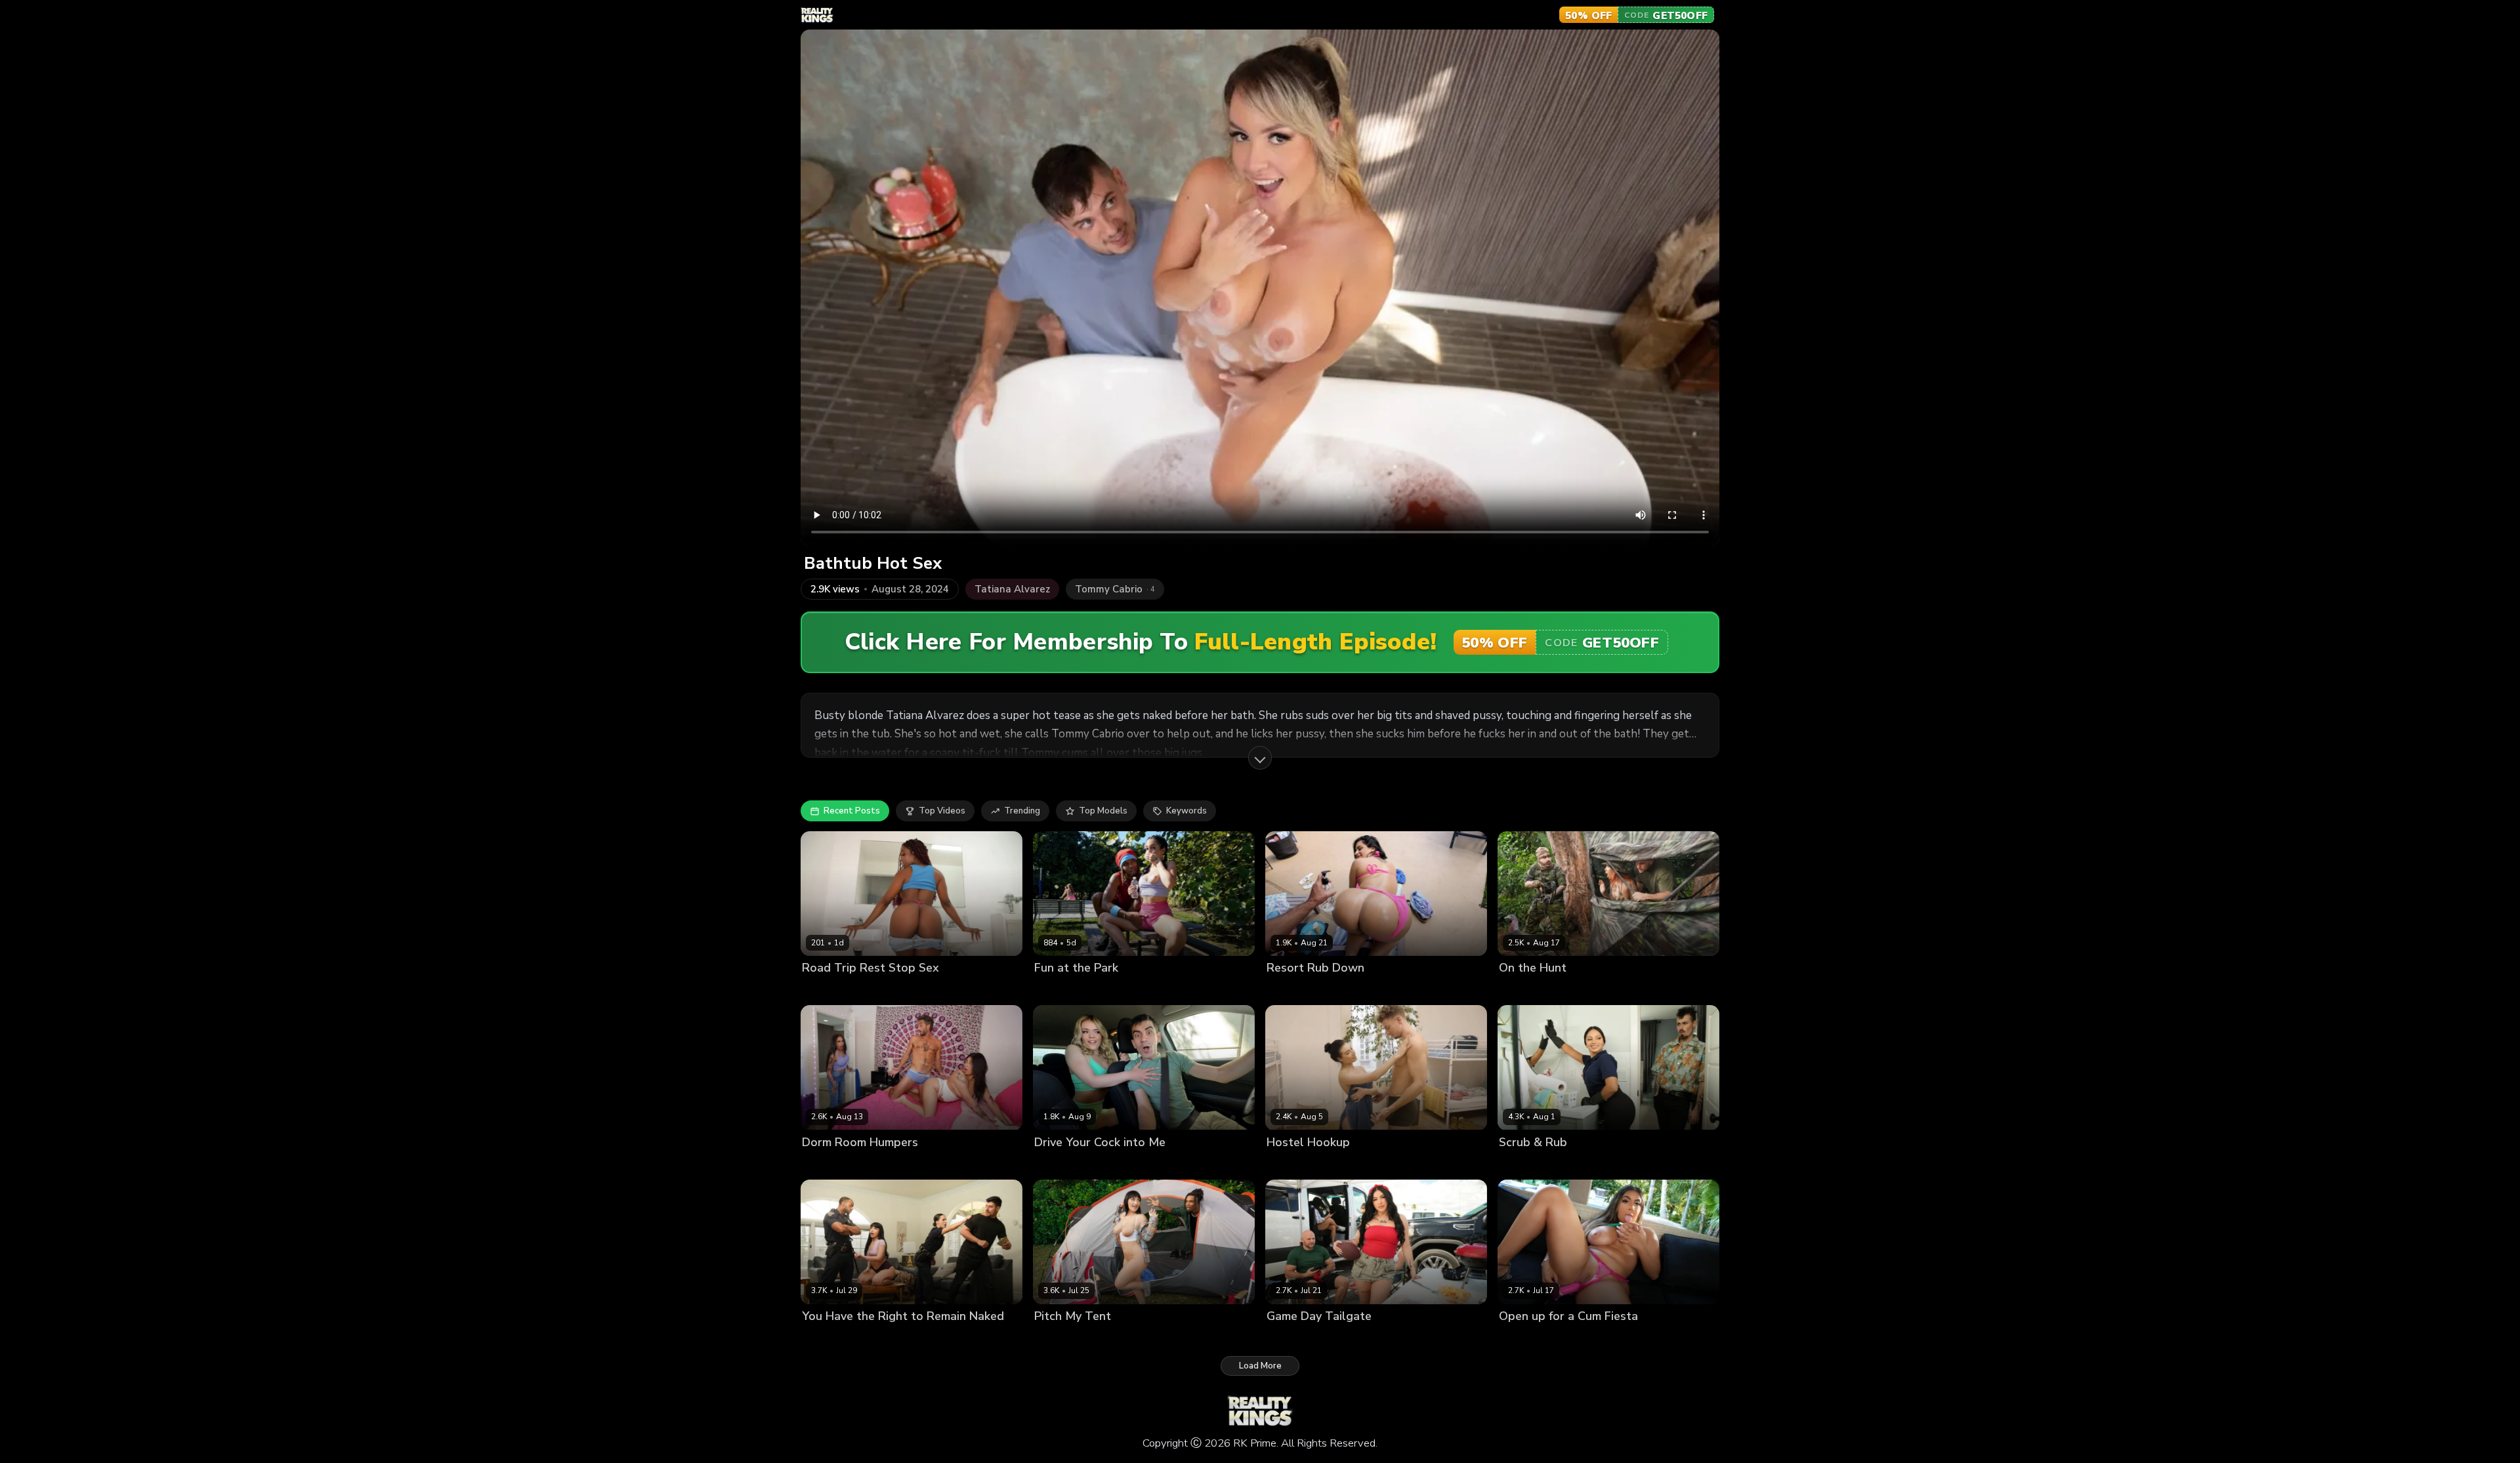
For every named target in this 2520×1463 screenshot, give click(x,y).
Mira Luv (1051, 990)
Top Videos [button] (942, 811)
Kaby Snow (1097, 990)
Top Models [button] (1103, 811)
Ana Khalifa (826, 1164)
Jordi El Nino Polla (1124, 1164)
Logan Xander (1597, 1164)
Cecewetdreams (836, 990)
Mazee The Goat (892, 1338)
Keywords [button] (1186, 811)
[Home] (817, 15)
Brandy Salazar (1531, 1164)
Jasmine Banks (885, 1164)
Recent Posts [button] (852, 811)
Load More (1260, 1366)
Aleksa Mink (1060, 1338)
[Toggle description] (1260, 758)
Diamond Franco (1300, 1338)
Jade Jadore (1058, 1164)
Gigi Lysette (1523, 1338)
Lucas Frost (1340, 990)
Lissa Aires (1289, 990)
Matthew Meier (1344, 1164)
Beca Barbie (827, 1338)
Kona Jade (1520, 990)
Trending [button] (1022, 811)
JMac (885, 990)
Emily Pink (1287, 1164)
